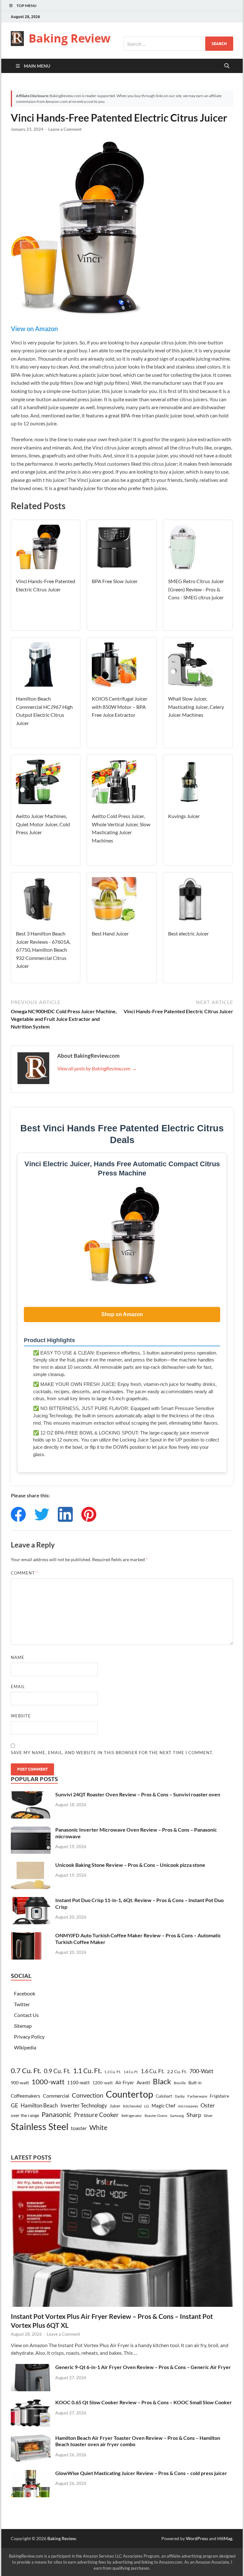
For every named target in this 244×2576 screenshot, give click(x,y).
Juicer (115, 2106)
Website (21, 1716)
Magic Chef (163, 2106)
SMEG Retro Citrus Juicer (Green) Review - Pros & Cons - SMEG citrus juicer (196, 589)
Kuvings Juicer (184, 816)
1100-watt (78, 2082)
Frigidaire (219, 2096)
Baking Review (70, 38)
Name (18, 1657)
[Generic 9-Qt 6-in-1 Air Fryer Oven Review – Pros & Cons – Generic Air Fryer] (31, 2368)
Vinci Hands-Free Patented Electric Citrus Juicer (46, 585)
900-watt (20, 2083)
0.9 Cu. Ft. (57, 2071)
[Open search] (227, 66)
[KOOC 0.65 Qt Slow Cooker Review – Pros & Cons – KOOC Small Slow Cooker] (31, 2403)
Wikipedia (25, 2047)
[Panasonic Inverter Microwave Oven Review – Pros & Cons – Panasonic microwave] (31, 1830)
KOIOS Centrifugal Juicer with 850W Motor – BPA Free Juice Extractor (120, 707)
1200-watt (103, 2083)
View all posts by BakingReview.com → (97, 1068)
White (98, 2127)
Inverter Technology (84, 2105)
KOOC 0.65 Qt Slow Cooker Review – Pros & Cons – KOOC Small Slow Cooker (144, 2402)
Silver (208, 2116)
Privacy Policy (29, 2037)
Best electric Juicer (188, 933)
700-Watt (201, 2071)
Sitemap (23, 2026)
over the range (25, 2115)
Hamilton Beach (39, 2105)
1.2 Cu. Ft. (113, 2072)
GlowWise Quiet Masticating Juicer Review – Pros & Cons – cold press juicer (141, 2473)
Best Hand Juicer (110, 933)
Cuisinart (164, 2096)
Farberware (197, 2096)
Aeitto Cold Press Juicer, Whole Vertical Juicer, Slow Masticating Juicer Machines (121, 828)
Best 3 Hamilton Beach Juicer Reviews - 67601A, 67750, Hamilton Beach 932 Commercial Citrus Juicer (43, 950)
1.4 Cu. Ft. (131, 2072)
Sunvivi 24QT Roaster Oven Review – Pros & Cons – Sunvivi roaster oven (138, 1794)
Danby (180, 2096)
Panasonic (57, 2114)
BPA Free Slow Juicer (115, 581)
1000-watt (48, 2082)
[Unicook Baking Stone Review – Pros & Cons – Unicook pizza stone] (31, 1865)
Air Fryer (125, 2082)
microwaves (188, 2106)
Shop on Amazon (122, 1314)
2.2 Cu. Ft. (177, 2071)
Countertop (129, 2094)
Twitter (22, 2004)
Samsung (177, 2116)
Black (162, 2081)
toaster (79, 2128)
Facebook (25, 1993)
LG (147, 2106)
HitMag (225, 2538)
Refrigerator (132, 2116)
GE (14, 2105)
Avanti (143, 2082)
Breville (180, 2083)
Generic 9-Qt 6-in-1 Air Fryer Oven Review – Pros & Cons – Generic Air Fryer (143, 2367)
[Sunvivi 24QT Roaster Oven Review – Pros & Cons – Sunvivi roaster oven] (31, 1795)
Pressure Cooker (96, 2115)
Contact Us (26, 2015)
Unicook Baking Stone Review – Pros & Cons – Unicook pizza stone (130, 1865)
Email (18, 1687)
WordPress (197, 2538)
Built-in (195, 2083)
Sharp (194, 2115)
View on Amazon (34, 329)
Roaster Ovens (156, 2116)
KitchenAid (132, 2106)
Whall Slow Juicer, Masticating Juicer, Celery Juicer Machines (196, 707)
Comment (24, 1573)
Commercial (56, 2096)
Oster (208, 2105)
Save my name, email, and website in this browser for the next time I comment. (112, 1753)
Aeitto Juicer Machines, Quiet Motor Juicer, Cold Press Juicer (43, 824)
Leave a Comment (65, 129)
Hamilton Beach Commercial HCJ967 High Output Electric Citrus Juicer (44, 711)
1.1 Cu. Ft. (87, 2071)
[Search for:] (178, 44)
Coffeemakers (26, 2096)
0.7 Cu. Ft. (26, 2071)
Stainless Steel (40, 2126)
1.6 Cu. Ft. (153, 2071)
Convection (88, 2095)
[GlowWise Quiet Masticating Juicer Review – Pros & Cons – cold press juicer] (31, 2474)
